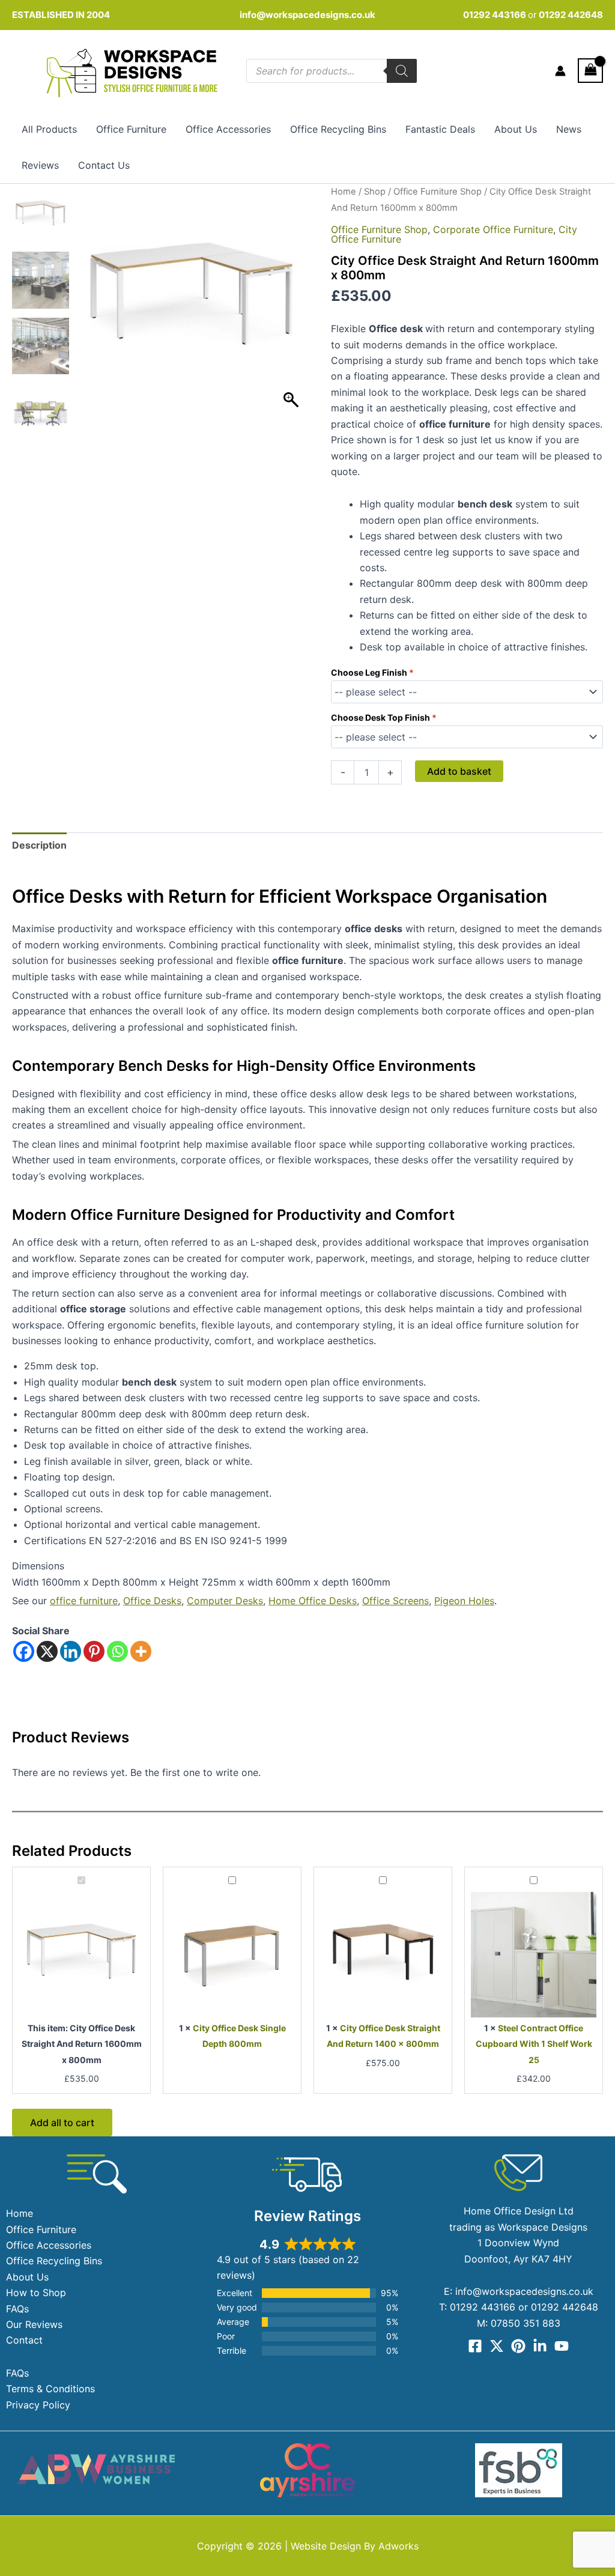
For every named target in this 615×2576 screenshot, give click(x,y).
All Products (49, 129)
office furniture (84, 1601)
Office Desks (152, 1601)
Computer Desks (225, 1601)
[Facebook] (24, 1651)
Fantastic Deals (440, 129)
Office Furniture (131, 129)
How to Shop (36, 2293)
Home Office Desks (313, 1601)
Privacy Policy (38, 2405)
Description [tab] (39, 845)
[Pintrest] (518, 2346)
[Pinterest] (94, 1651)
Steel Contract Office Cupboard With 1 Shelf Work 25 (534, 2044)
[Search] (402, 71)
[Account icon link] (560, 71)
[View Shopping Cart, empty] (590, 71)
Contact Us (104, 165)
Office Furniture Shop (438, 192)
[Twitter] (497, 2346)
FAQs (17, 2309)
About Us (516, 129)
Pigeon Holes (464, 1601)
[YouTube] (562, 2346)
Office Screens (395, 1601)
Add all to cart (62, 2123)
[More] (141, 1651)
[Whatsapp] (117, 1651)
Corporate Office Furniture (493, 229)
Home (344, 192)
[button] (292, 306)
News (569, 129)
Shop (375, 192)
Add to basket (459, 771)
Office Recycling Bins (338, 129)
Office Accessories (228, 129)
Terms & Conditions (50, 2389)
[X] (47, 1651)
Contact (24, 2340)
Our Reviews (34, 2324)
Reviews (40, 165)
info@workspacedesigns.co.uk (307, 15)
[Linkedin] (71, 1651)
